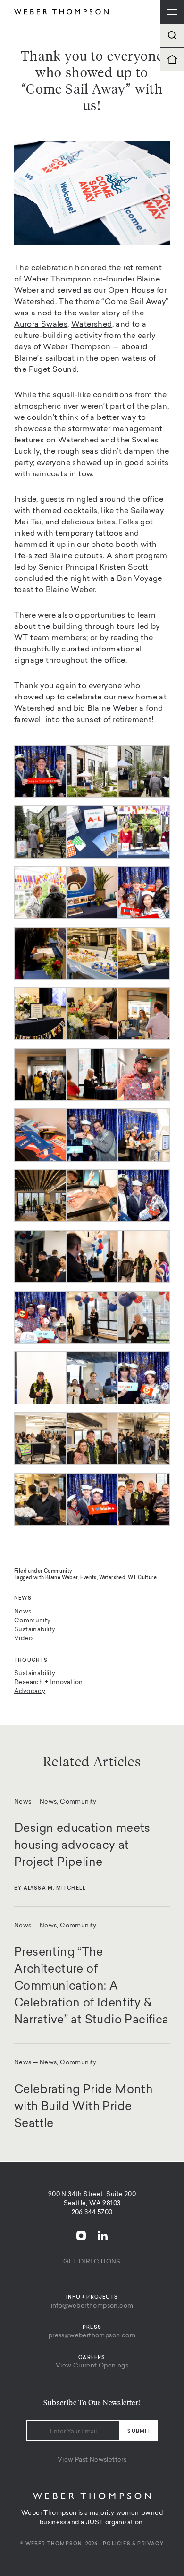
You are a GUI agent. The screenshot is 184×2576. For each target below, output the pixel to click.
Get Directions (92, 2262)
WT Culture (142, 1578)
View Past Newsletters (92, 2460)
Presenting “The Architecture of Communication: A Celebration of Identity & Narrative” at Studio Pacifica (92, 1987)
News (23, 1612)
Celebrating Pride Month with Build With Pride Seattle (83, 2107)
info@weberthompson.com (92, 2306)
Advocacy (30, 1691)
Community (33, 1621)
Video (23, 1639)
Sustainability (35, 1630)
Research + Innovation (48, 1682)
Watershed (92, 325)
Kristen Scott (124, 568)
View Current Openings (92, 2366)
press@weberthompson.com (92, 2336)
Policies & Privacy (133, 2544)
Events (88, 1578)
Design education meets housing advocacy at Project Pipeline (82, 1846)
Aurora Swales (41, 325)
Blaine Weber (62, 1578)
